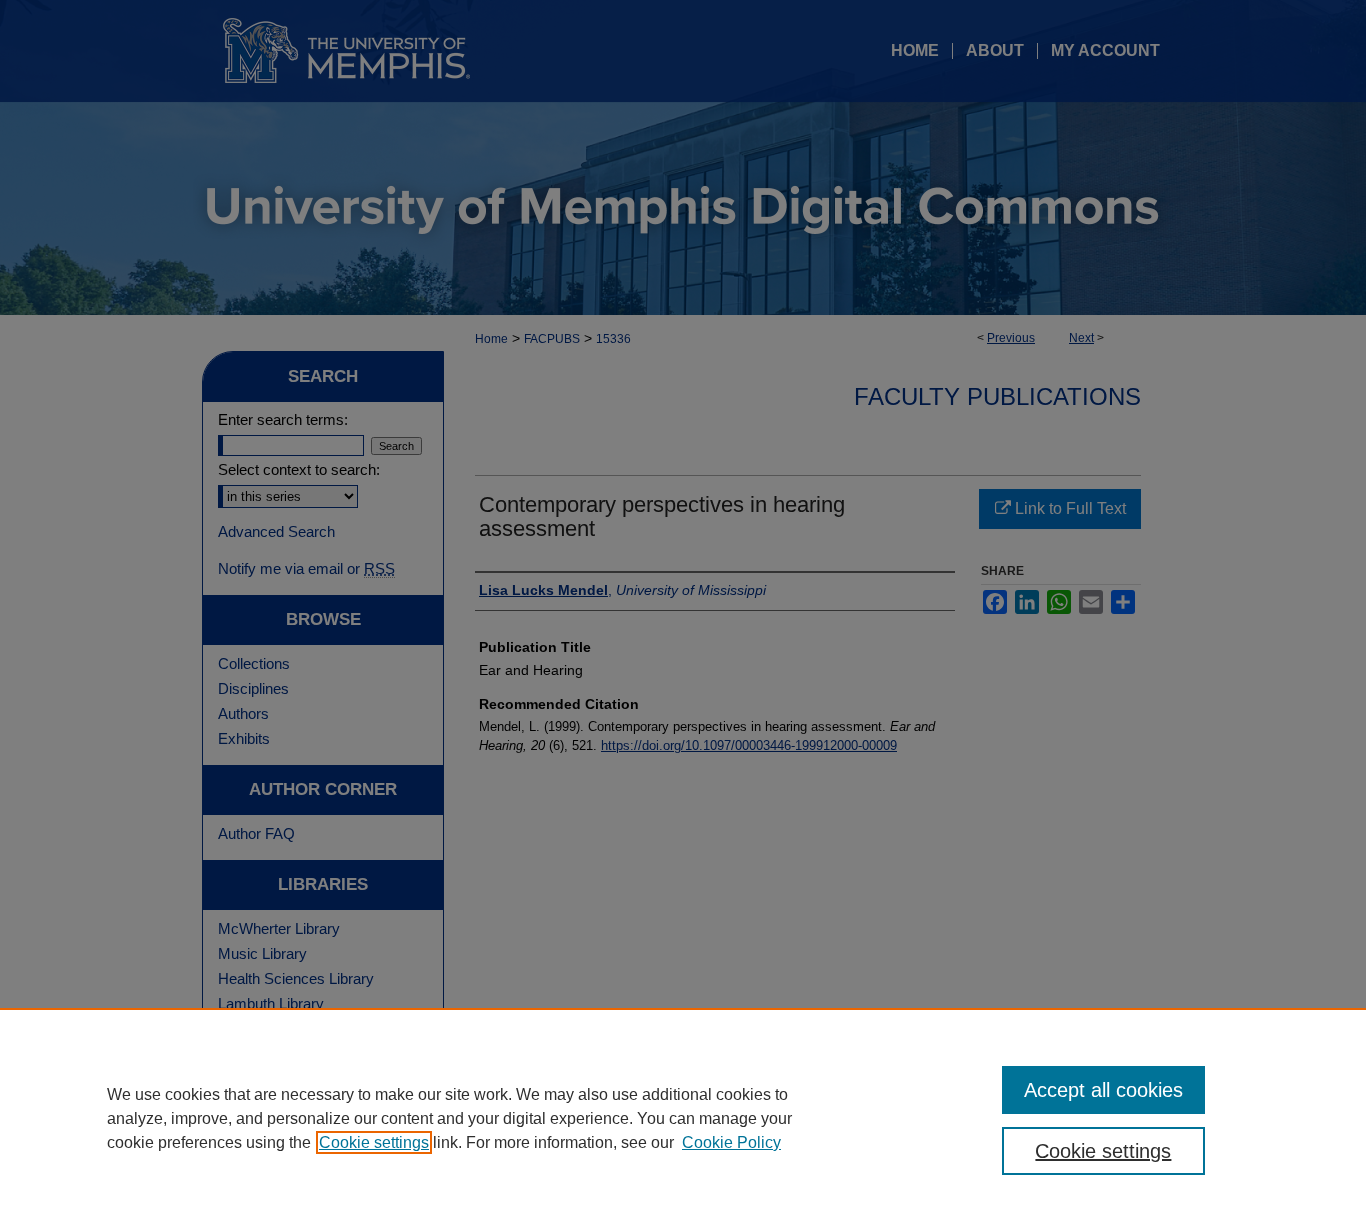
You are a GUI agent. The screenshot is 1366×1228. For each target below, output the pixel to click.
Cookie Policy (731, 1142)
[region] (683, 1118)
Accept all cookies (1103, 1090)
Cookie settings (374, 1142)
